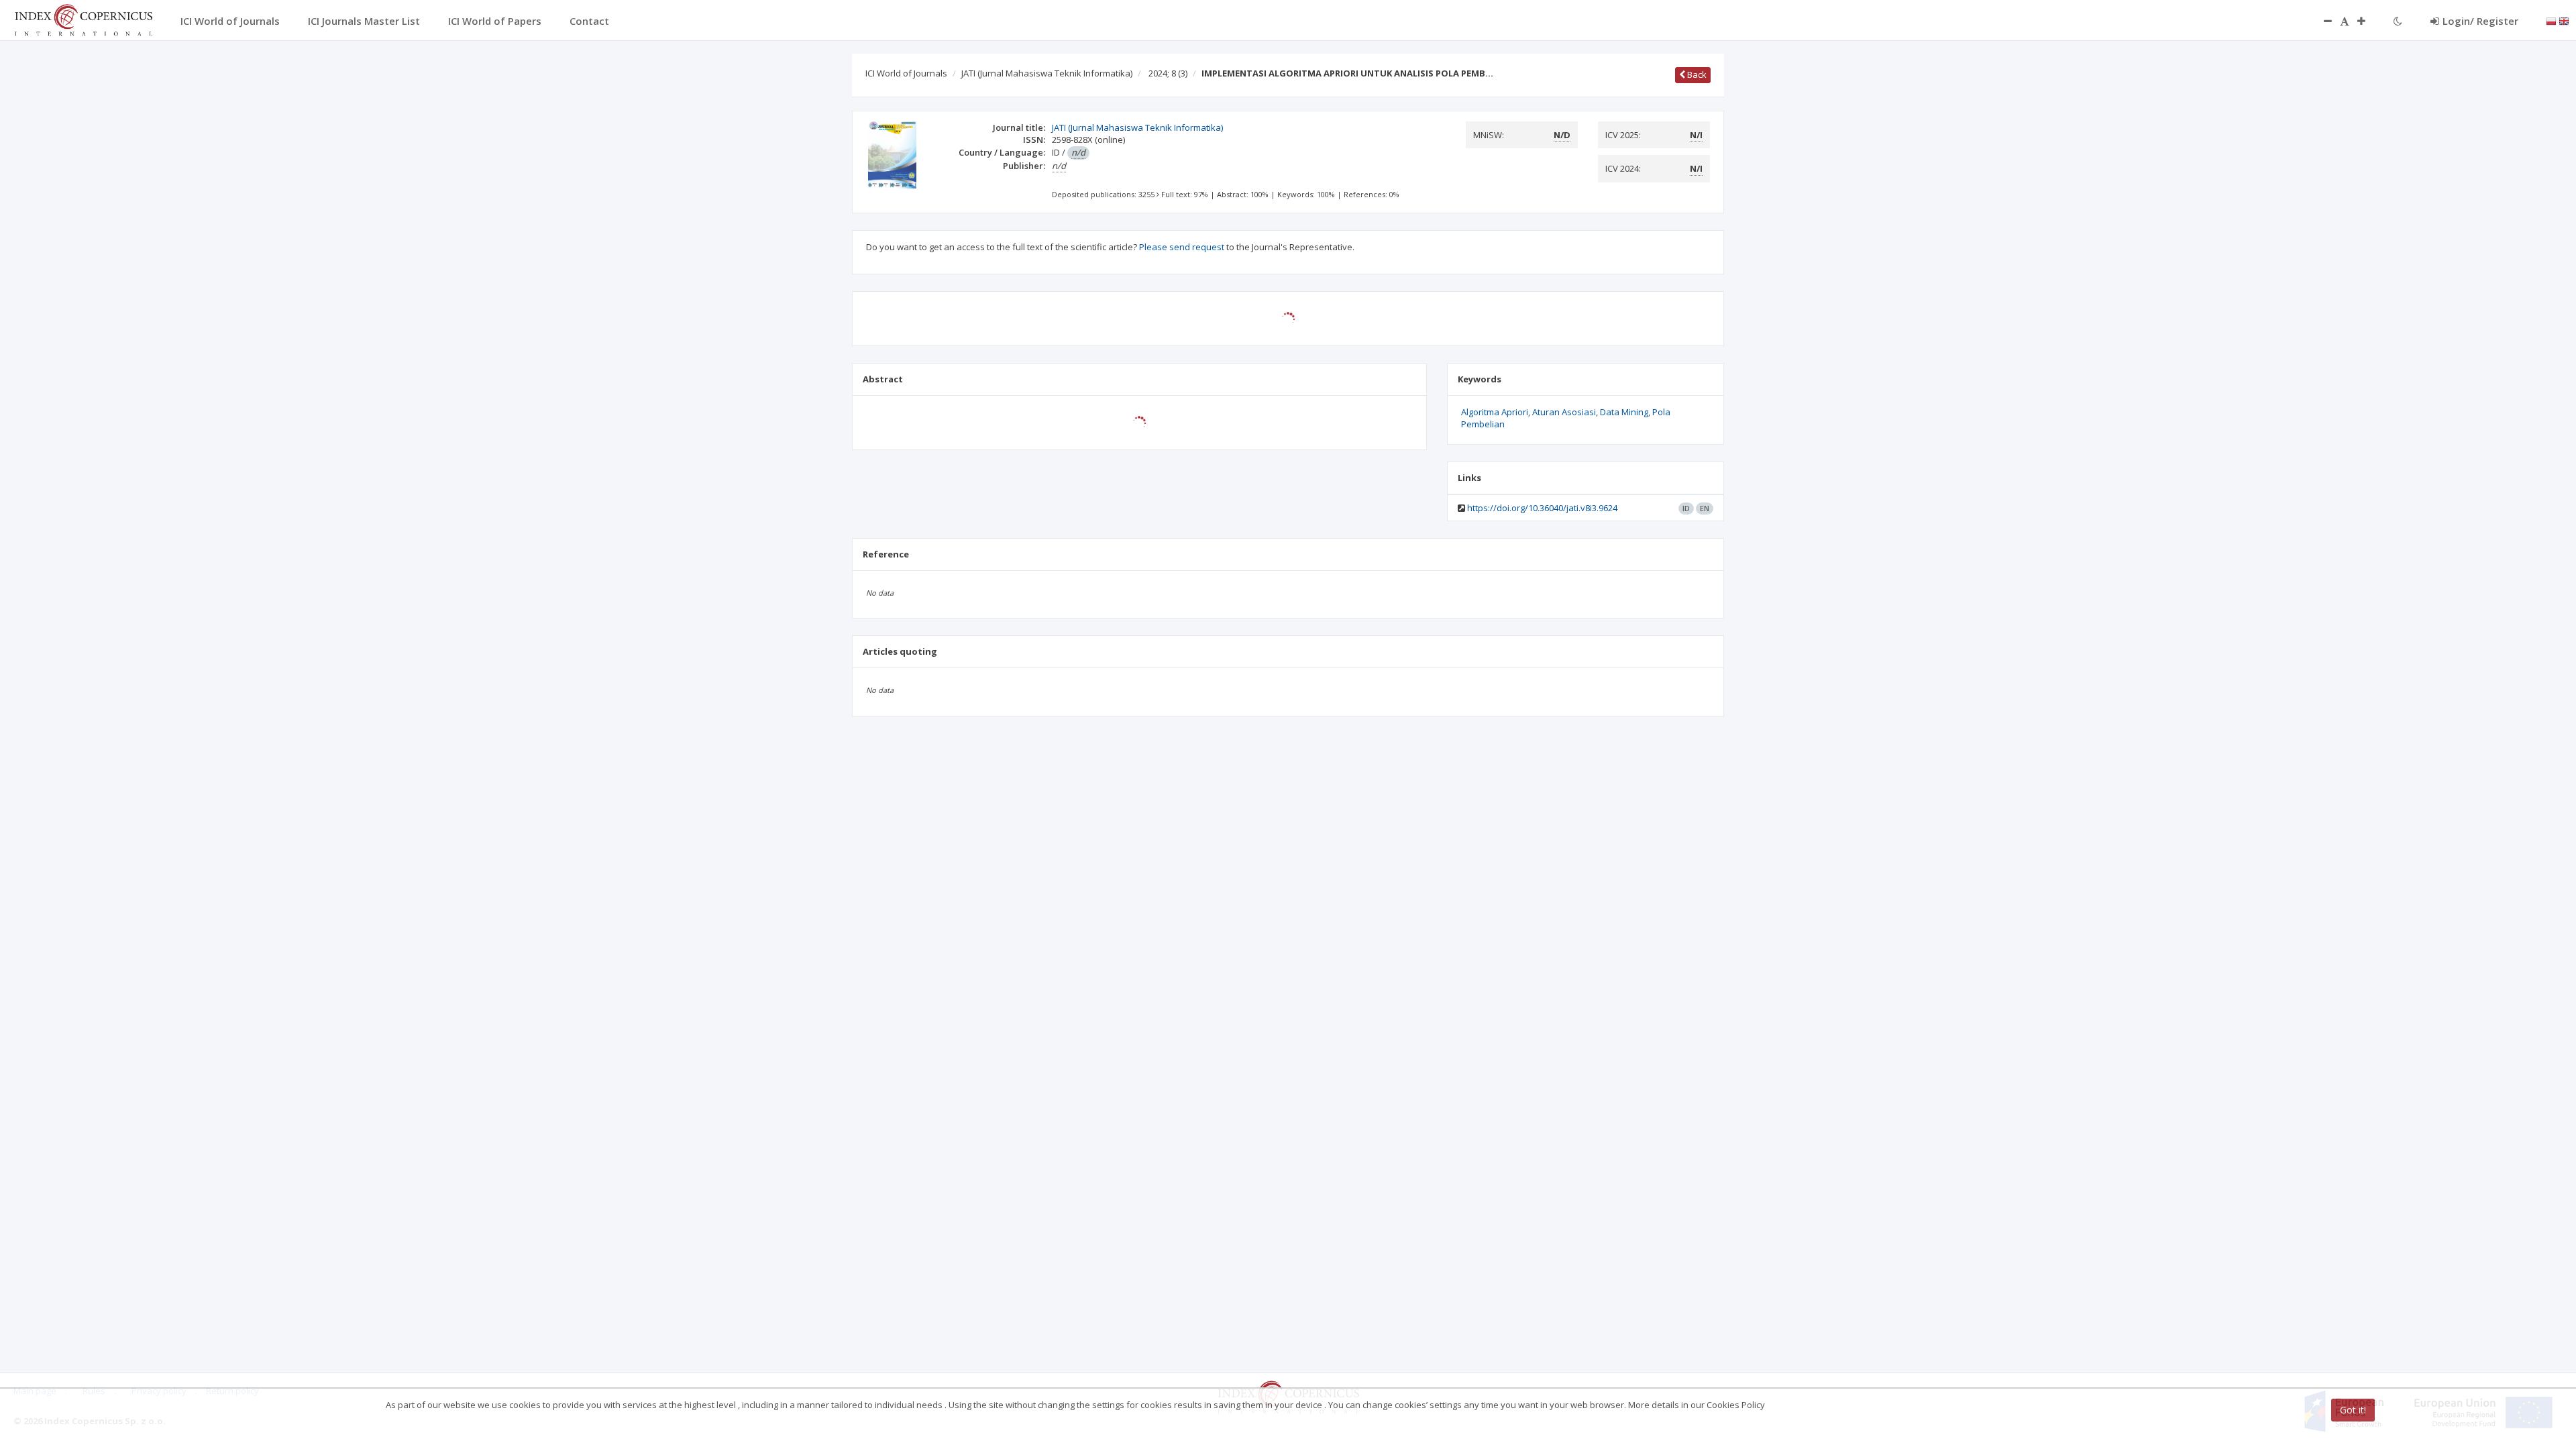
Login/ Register (2480, 21)
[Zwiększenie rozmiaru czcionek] (2368, 21)
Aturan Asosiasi (1564, 412)
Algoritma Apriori (1495, 412)
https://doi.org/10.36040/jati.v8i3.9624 (1542, 508)
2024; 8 (1168, 73)
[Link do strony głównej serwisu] (83, 19)
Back (1696, 74)
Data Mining (1624, 412)
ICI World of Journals (906, 73)
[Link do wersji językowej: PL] (2551, 20)
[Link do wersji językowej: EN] (2564, 20)
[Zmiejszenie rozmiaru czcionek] (2321, 21)
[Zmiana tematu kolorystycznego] (2398, 21)
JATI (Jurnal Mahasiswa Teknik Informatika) (1047, 73)
